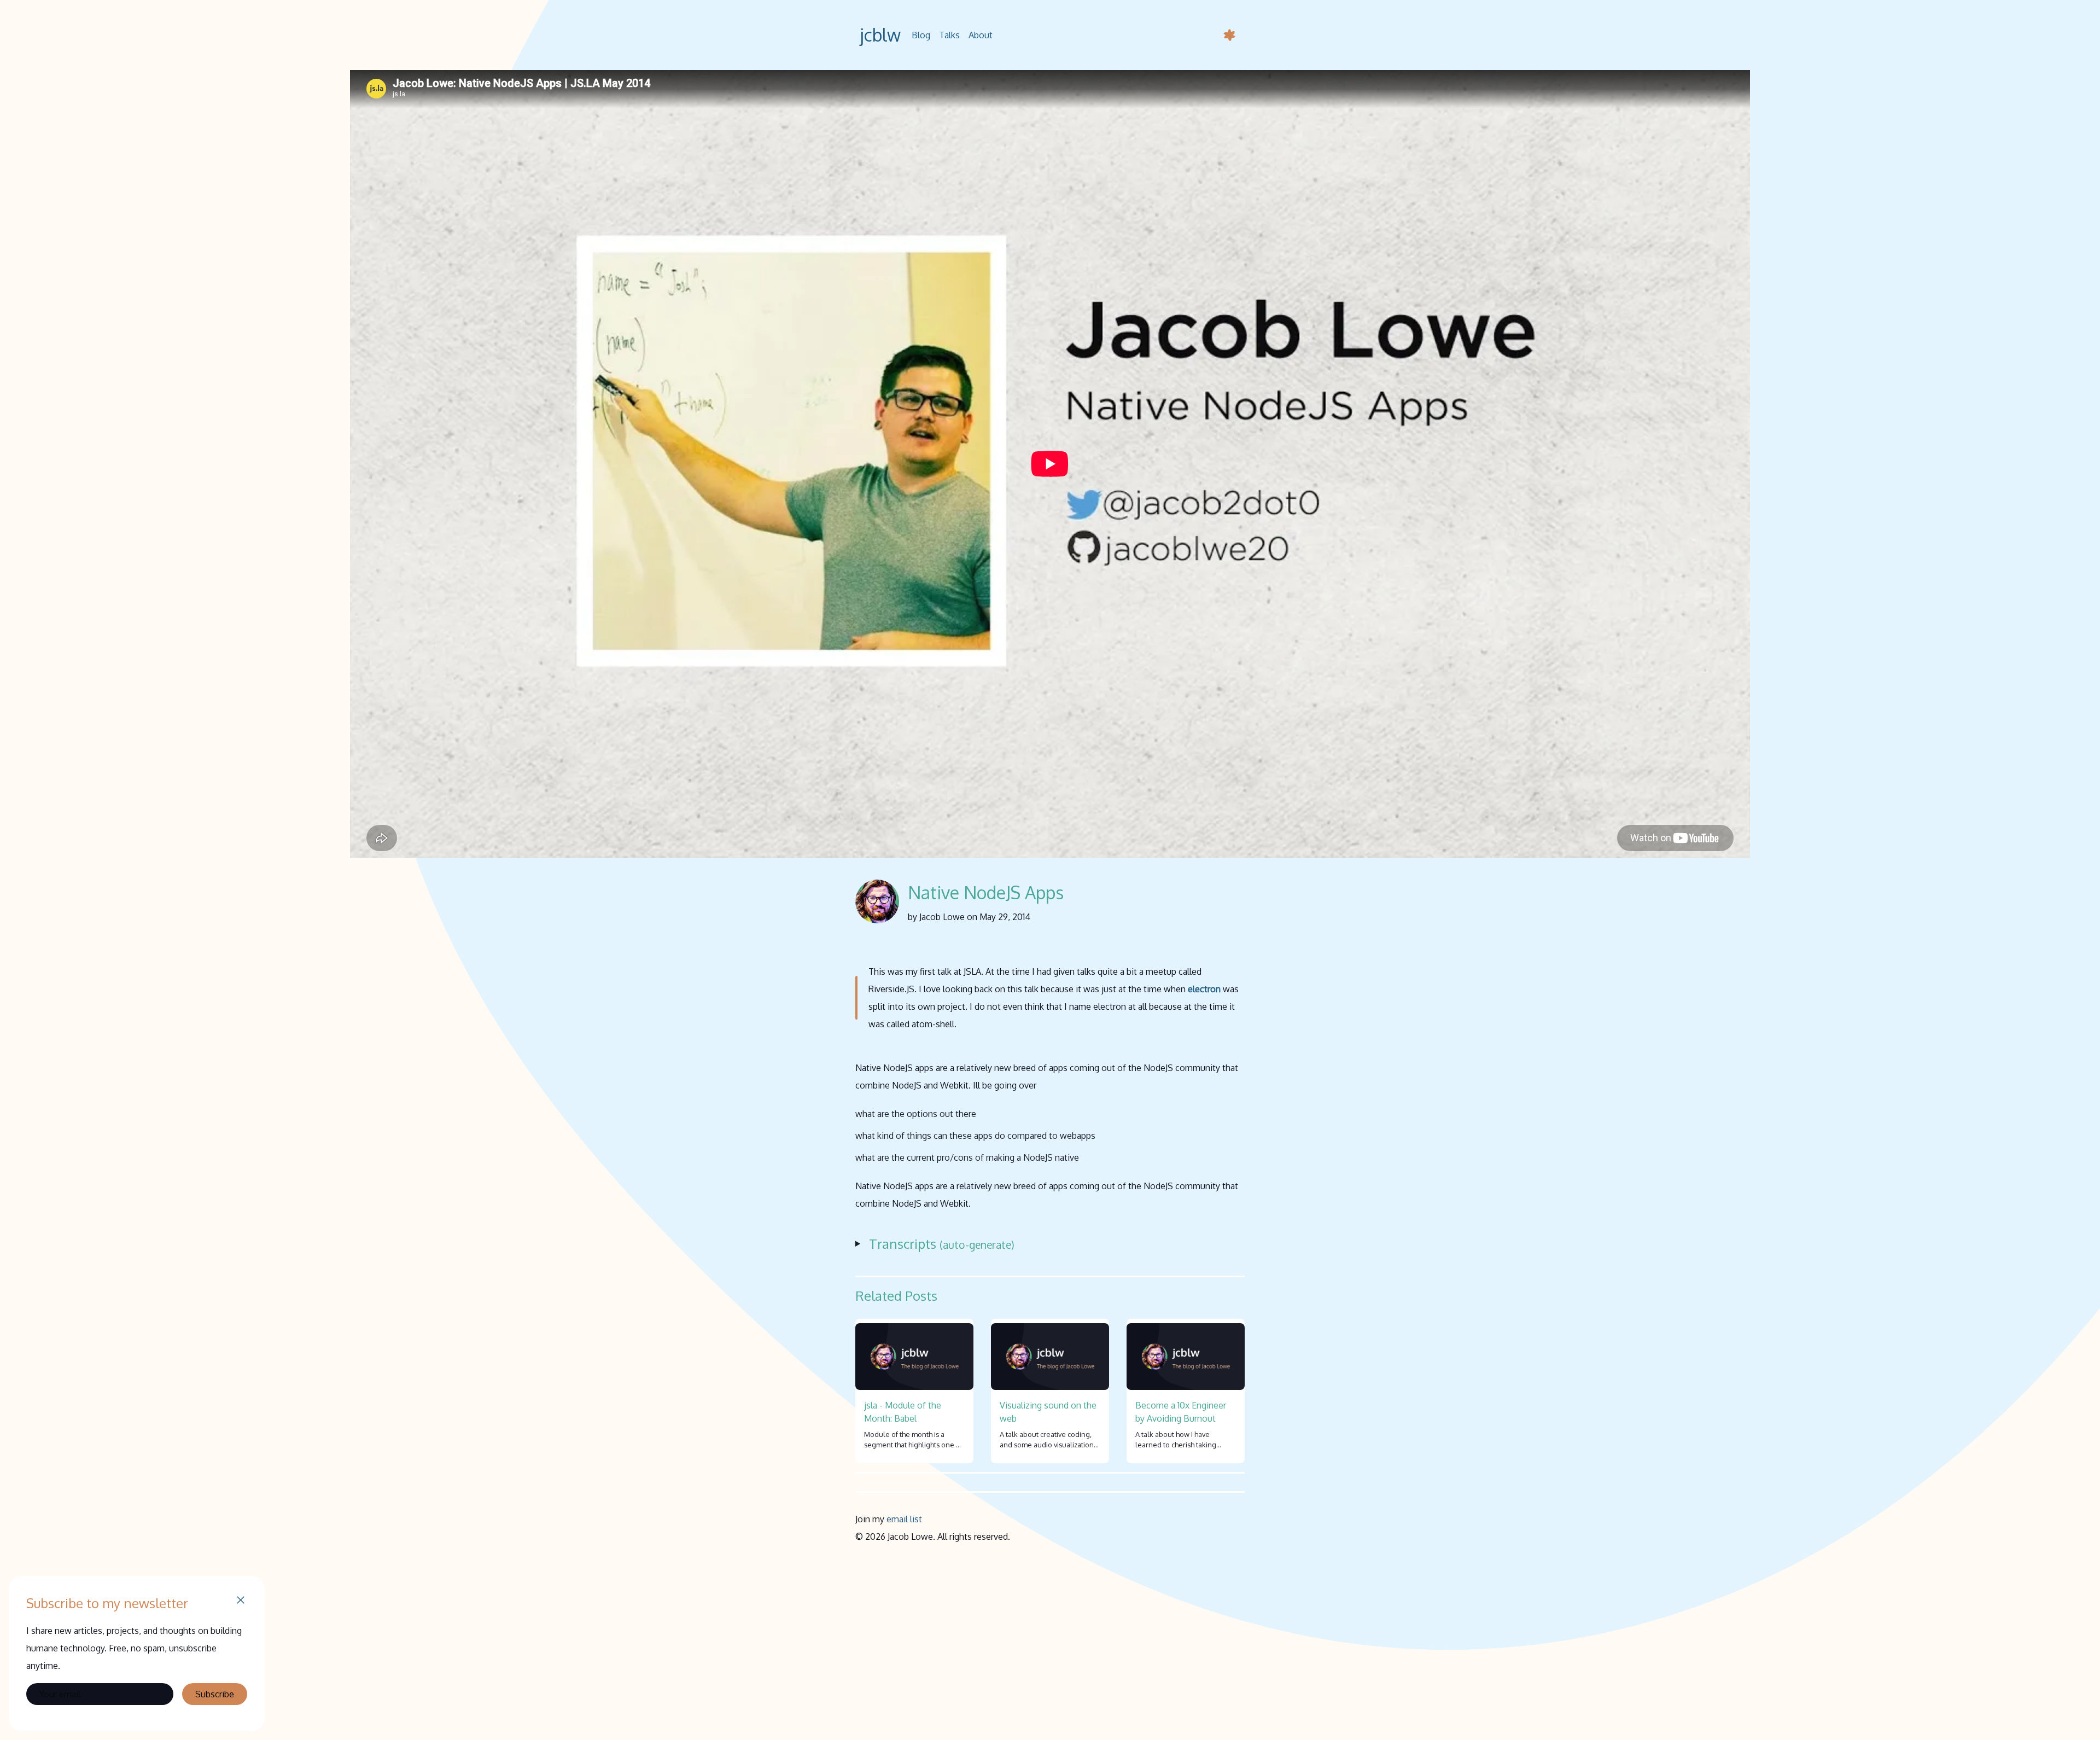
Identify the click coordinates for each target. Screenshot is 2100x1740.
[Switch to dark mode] (1229, 35)
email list (904, 1519)
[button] (241, 1602)
